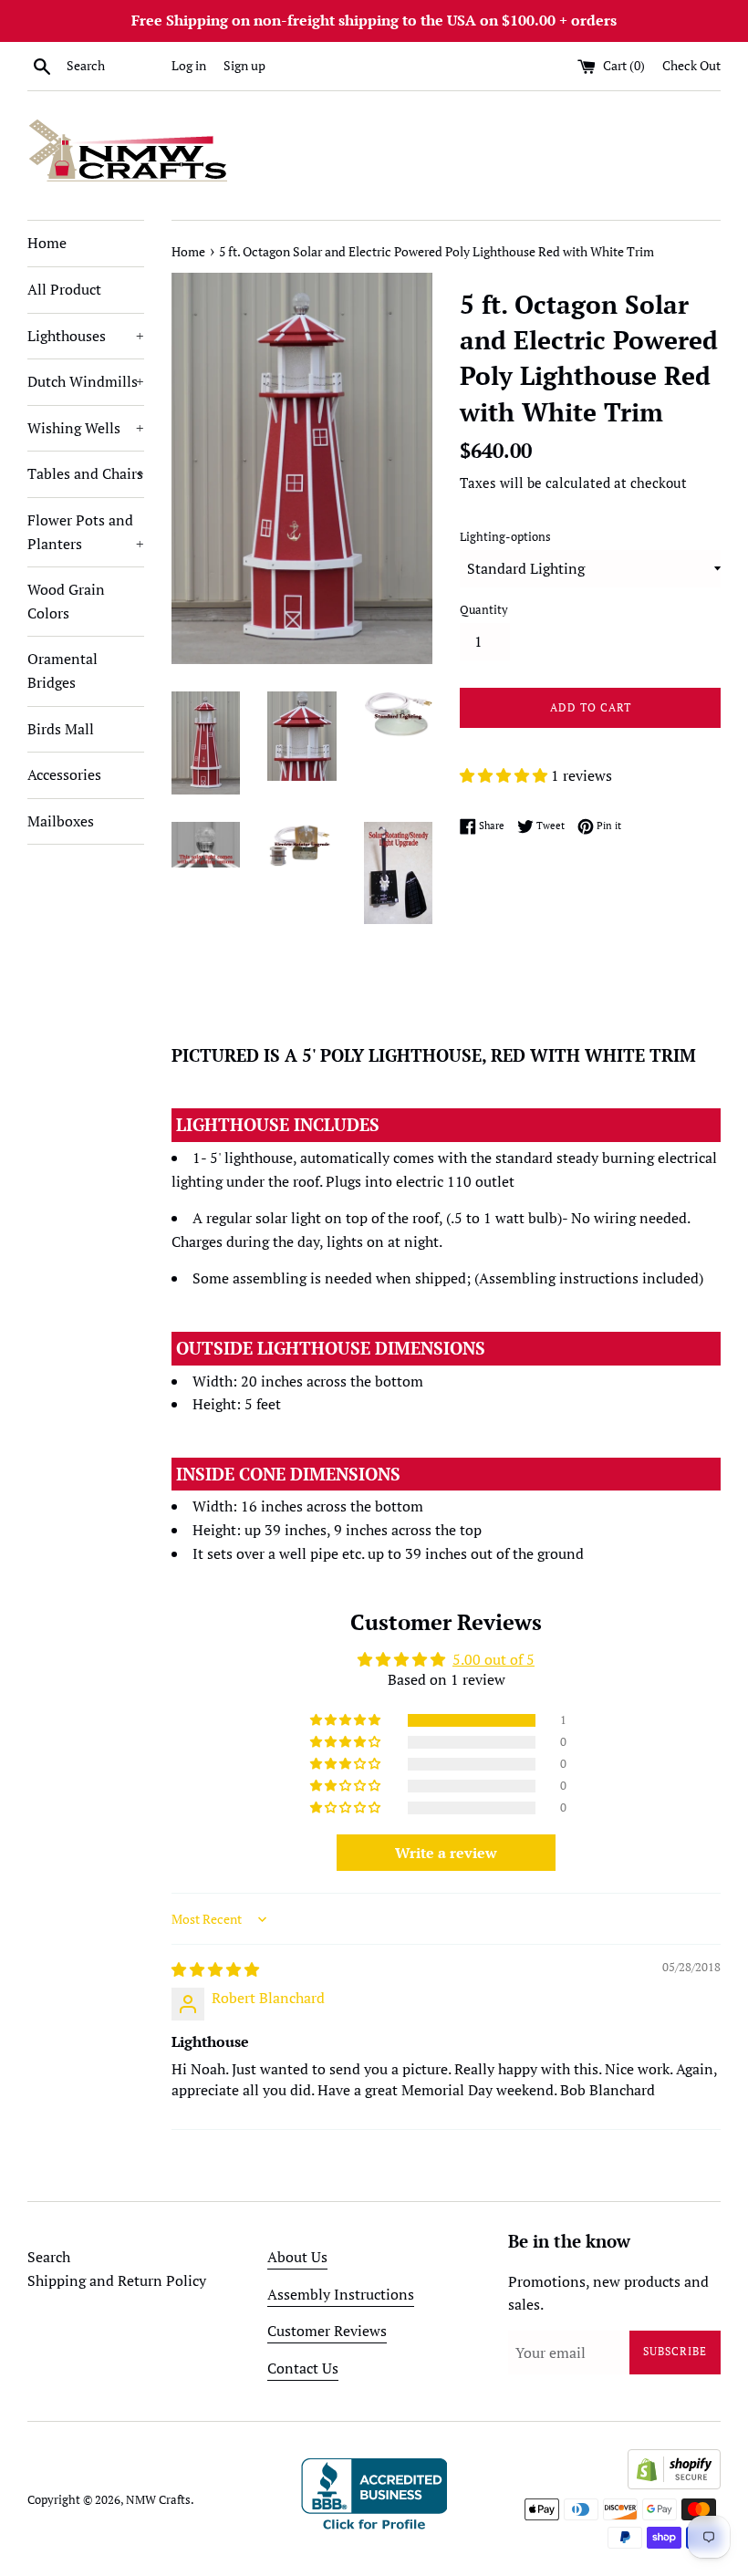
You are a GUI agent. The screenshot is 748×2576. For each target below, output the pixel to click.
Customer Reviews (327, 2331)
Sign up (244, 65)
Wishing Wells (86, 428)
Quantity (484, 610)
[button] (505, 775)
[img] (215, 1969)
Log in (189, 65)
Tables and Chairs (86, 473)
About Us (297, 2257)
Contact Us (303, 2368)
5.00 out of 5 (493, 1659)
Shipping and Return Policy (117, 2280)
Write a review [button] (446, 1853)
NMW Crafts (158, 2500)
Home (47, 243)
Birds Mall (61, 729)
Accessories (64, 774)
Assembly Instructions (341, 2294)
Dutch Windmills (86, 381)
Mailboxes (61, 821)
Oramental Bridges (62, 670)
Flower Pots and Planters (86, 532)
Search (49, 2257)
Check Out (691, 65)
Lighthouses (86, 336)
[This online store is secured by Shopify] (674, 2484)
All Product (64, 289)
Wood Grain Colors (66, 601)
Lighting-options (505, 537)
